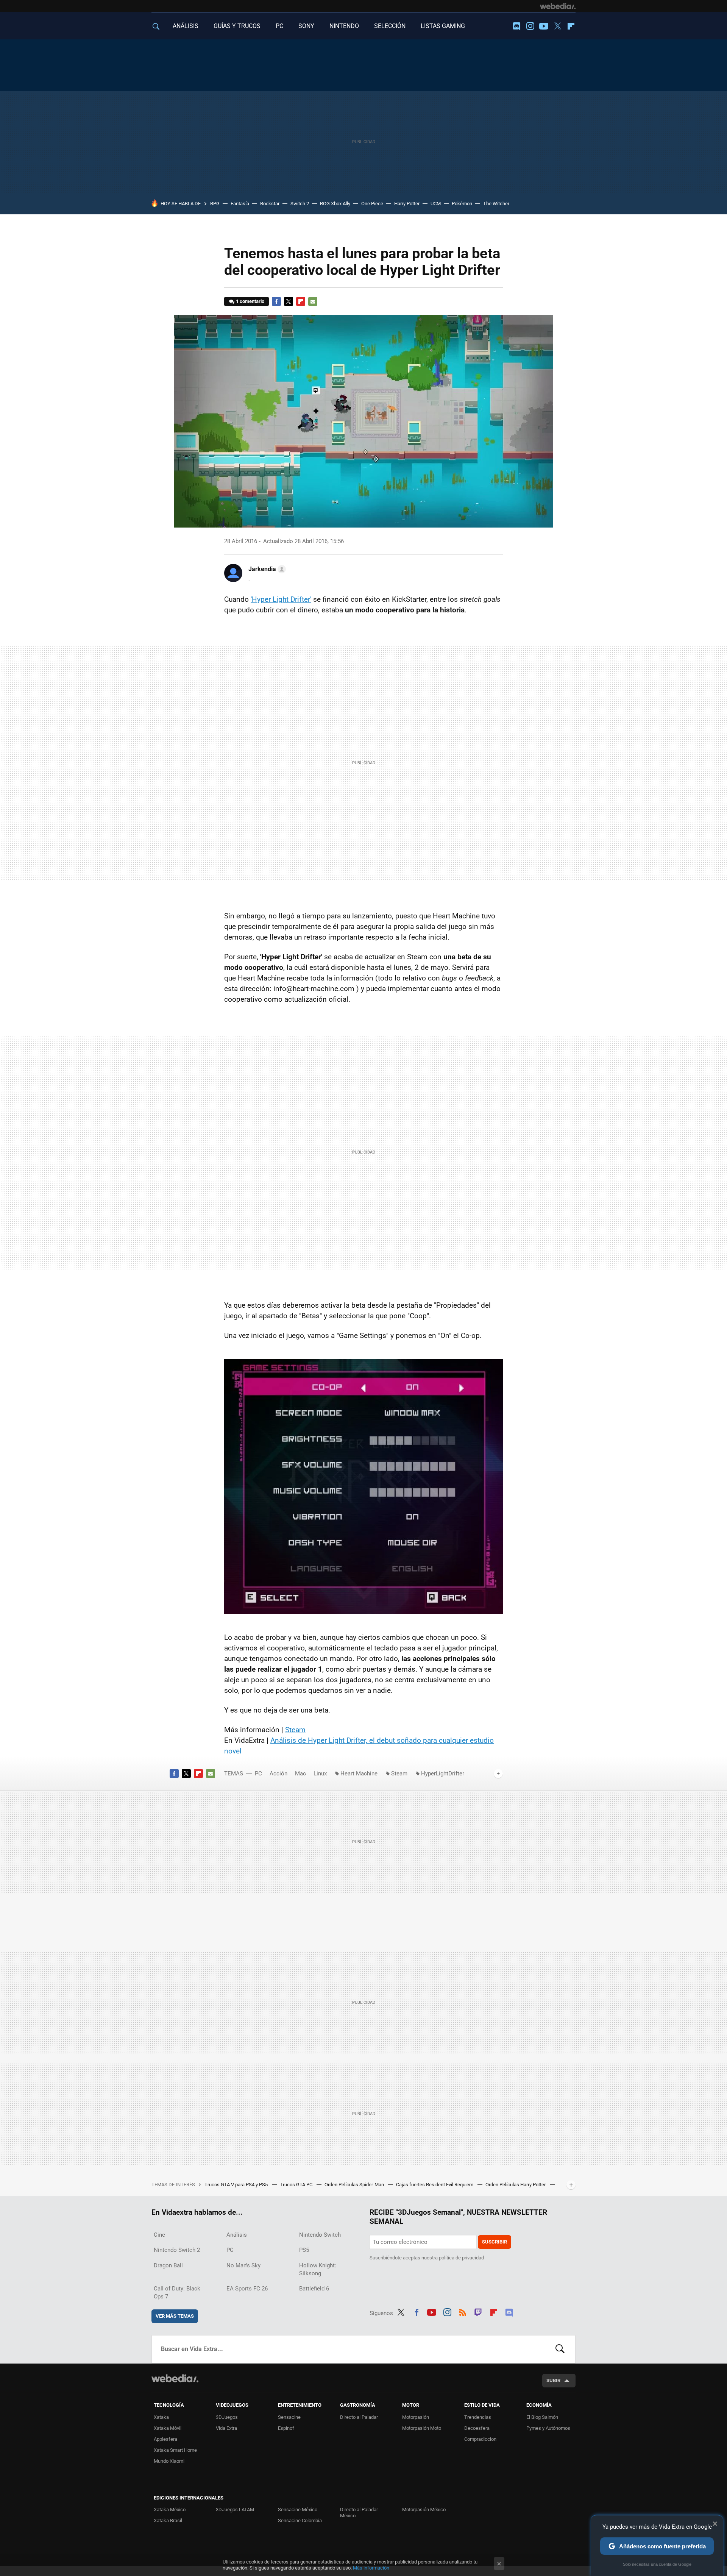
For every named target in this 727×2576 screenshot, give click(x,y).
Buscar (560, 2349)
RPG (215, 204)
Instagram (530, 26)
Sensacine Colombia (300, 2521)
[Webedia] (558, 6)
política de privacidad (461, 2258)
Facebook (276, 301)
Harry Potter (407, 204)
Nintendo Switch (320, 2235)
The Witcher (496, 204)
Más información (371, 2568)
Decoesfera (477, 2428)
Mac (300, 1774)
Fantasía (240, 204)
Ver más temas (175, 2316)
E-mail (313, 301)
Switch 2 (300, 204)
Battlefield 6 (314, 2289)
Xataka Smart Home (175, 2450)
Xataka (161, 2417)
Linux (320, 1774)
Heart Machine (359, 1774)
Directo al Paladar (359, 2417)
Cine (159, 2235)
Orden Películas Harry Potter (516, 2185)
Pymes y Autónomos (548, 2428)
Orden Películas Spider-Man (355, 2185)
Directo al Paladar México (359, 2513)
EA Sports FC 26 (247, 2289)
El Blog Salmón (542, 2417)
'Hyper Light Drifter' (281, 599)
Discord (516, 26)
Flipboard (571, 26)
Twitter (557, 26)
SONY (306, 26)
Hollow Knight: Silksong (318, 2269)
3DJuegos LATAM (235, 2510)
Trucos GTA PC (297, 2185)
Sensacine (289, 2417)
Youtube (544, 26)
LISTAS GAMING (443, 26)
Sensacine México (298, 2510)
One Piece (372, 204)
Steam (295, 1730)
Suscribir (495, 2242)
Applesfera (165, 2439)
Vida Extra (226, 2428)
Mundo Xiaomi (169, 2461)
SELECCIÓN (390, 26)
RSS (463, 2312)
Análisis (237, 2235)
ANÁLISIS (186, 26)
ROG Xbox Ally (335, 204)
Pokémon (462, 204)
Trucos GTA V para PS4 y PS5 (237, 2185)
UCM (436, 204)
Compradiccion (480, 2439)
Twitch (478, 2312)
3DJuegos (227, 2417)
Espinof (286, 2428)
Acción (278, 1774)
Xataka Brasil (168, 2521)
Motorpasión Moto (422, 2428)
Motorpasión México (424, 2510)
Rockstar (270, 204)
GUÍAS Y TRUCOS (237, 26)
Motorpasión (416, 2417)
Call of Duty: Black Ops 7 (177, 2293)
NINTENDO (344, 26)
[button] (266, 569)
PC (279, 26)
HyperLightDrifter (443, 1774)
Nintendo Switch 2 (177, 2250)
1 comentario (250, 301)
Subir (553, 2380)
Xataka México (170, 2510)
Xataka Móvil (168, 2428)
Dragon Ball (168, 2265)
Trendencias (478, 2417)
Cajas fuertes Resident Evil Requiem (435, 2185)
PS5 (304, 2250)
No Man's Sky (243, 2265)
